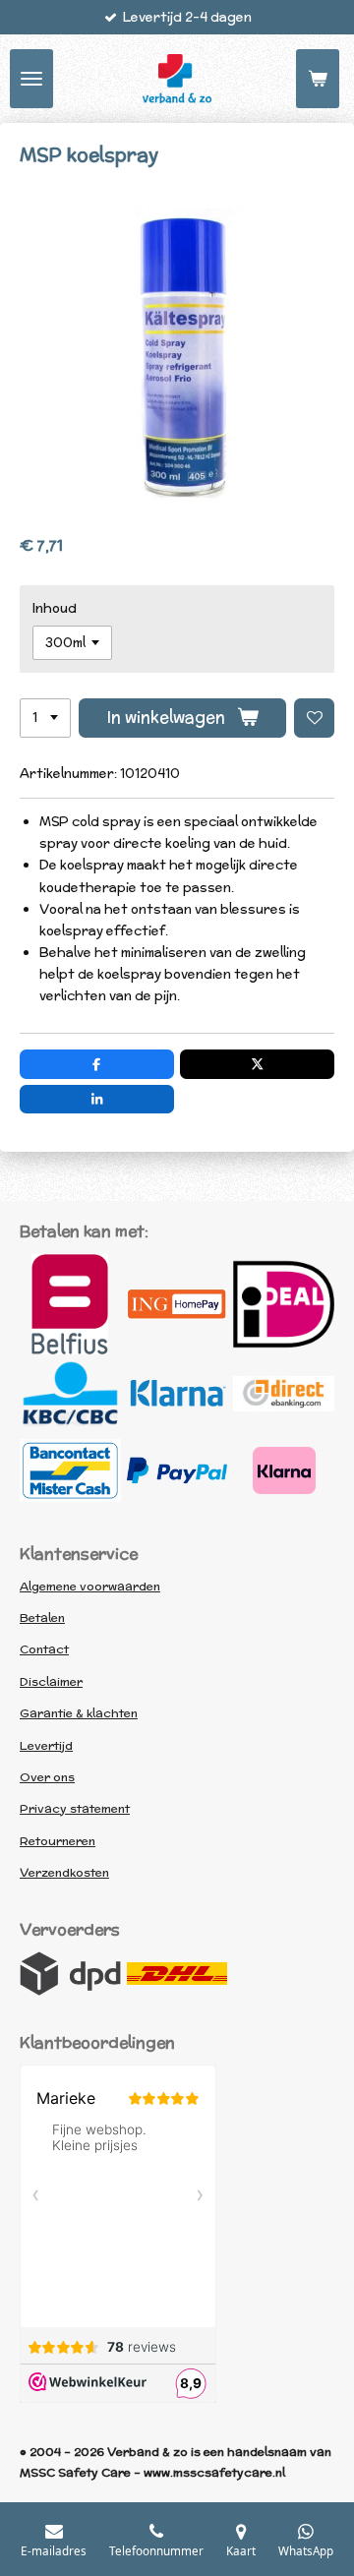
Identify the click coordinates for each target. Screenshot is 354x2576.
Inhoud (55, 608)
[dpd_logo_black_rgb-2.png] (70, 1974)
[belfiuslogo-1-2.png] (70, 1305)
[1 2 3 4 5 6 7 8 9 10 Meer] (45, 719)
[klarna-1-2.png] (177, 1393)
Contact (44, 1649)
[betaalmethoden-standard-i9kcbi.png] (284, 1470)
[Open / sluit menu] (31, 79)
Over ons (47, 1777)
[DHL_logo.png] (177, 1974)
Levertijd (46, 1745)
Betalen (42, 1617)
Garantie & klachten (79, 1713)
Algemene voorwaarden (90, 1586)
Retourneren (58, 1841)
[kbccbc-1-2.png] (70, 1393)
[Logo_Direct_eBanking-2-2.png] (284, 1393)
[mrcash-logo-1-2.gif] (70, 1470)
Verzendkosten (64, 1872)
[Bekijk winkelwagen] (318, 79)
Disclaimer (51, 1681)
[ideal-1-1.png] (284, 1305)
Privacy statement (75, 1808)
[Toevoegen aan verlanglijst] (314, 719)
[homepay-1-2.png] (177, 1305)
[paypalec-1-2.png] (177, 1470)
